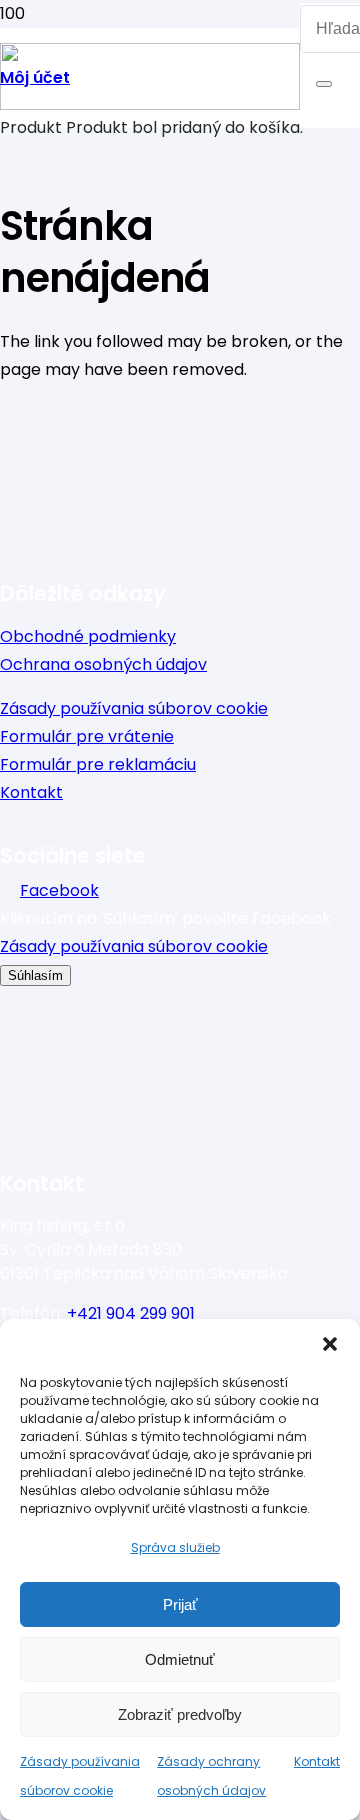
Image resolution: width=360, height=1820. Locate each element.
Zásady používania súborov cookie (134, 708)
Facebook (59, 890)
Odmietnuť (180, 1659)
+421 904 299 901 (131, 1313)
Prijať (180, 1604)
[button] (330, 1344)
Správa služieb (175, 1547)
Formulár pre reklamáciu (98, 764)
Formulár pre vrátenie (87, 736)
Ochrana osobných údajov (103, 664)
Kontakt (317, 1761)
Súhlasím (35, 975)
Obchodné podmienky (88, 636)
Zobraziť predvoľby (180, 1714)
